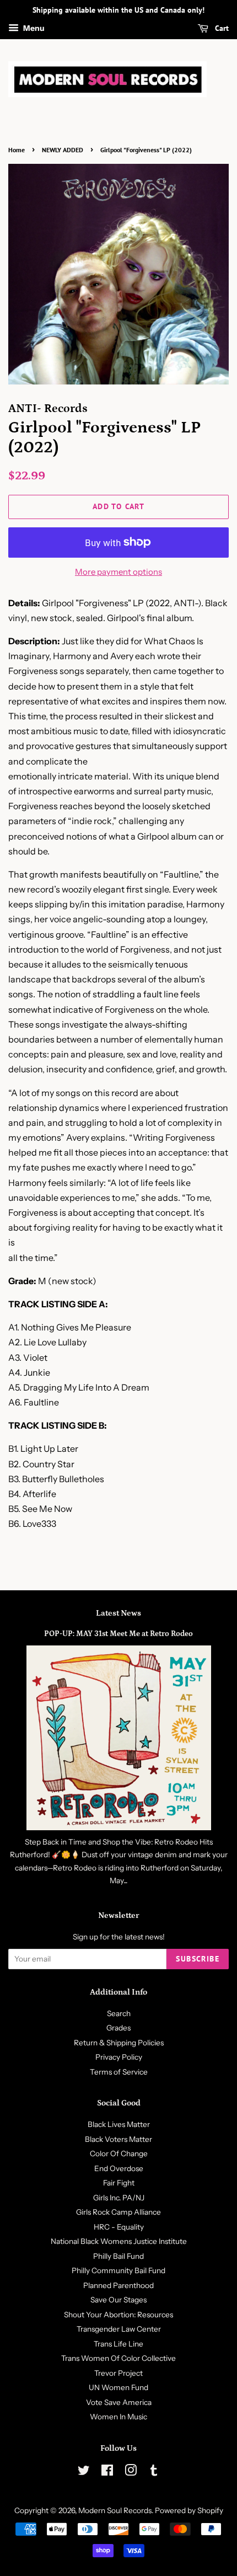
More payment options (118, 572)
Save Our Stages (118, 2300)
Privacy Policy (119, 2057)
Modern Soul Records (115, 2510)
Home (17, 150)
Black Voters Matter (118, 2139)
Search (119, 2013)
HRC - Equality (119, 2227)
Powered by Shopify (189, 2510)
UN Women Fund (118, 2387)
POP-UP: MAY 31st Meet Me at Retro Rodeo (118, 1634)
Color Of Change (119, 2153)
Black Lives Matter (119, 2124)
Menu (33, 28)
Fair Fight (119, 2183)
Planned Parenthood (118, 2285)
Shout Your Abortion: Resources (118, 2315)
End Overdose (119, 2168)
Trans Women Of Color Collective (118, 2358)
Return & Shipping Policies (119, 2043)
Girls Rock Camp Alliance (118, 2212)
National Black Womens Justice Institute (119, 2241)
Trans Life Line (118, 2344)
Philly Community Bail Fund (118, 2270)
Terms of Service (119, 2072)
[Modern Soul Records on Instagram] (131, 2472)
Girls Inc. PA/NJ (119, 2198)
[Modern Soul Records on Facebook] (107, 2472)
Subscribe (198, 1959)
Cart (221, 28)
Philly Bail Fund (118, 2256)
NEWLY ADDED (63, 150)
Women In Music (118, 2417)
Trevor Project (118, 2373)
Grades (118, 2028)
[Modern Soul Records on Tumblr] (154, 2472)
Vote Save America (119, 2402)
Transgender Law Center (119, 2329)
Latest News (118, 1613)
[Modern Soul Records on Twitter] (84, 2472)
